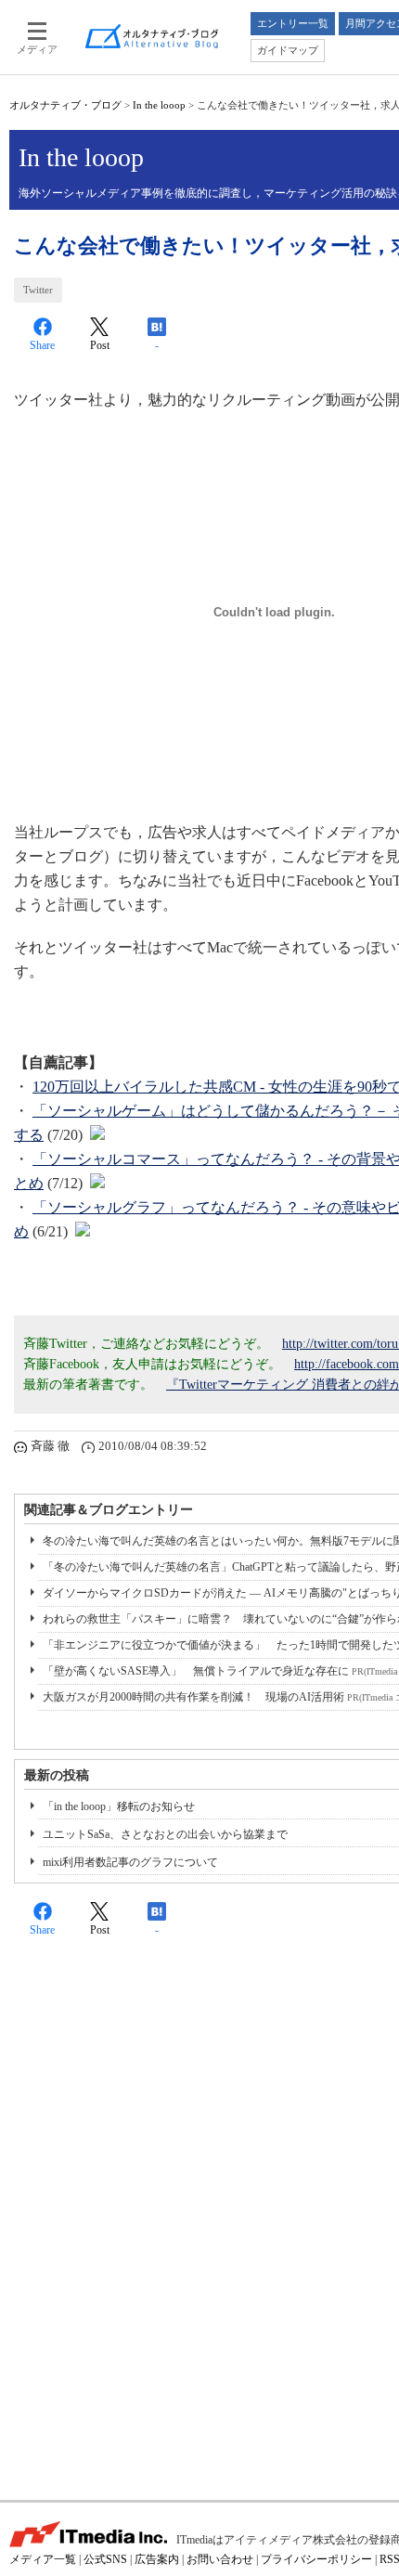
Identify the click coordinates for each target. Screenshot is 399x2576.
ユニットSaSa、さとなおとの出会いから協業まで (165, 1834)
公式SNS (105, 2559)
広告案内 (157, 2559)
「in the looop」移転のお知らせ (119, 1806)
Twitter (38, 290)
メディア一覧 (43, 2559)
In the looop (159, 105)
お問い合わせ (220, 2559)
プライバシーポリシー (316, 2559)
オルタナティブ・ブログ (65, 105)
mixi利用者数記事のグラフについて (130, 1862)
